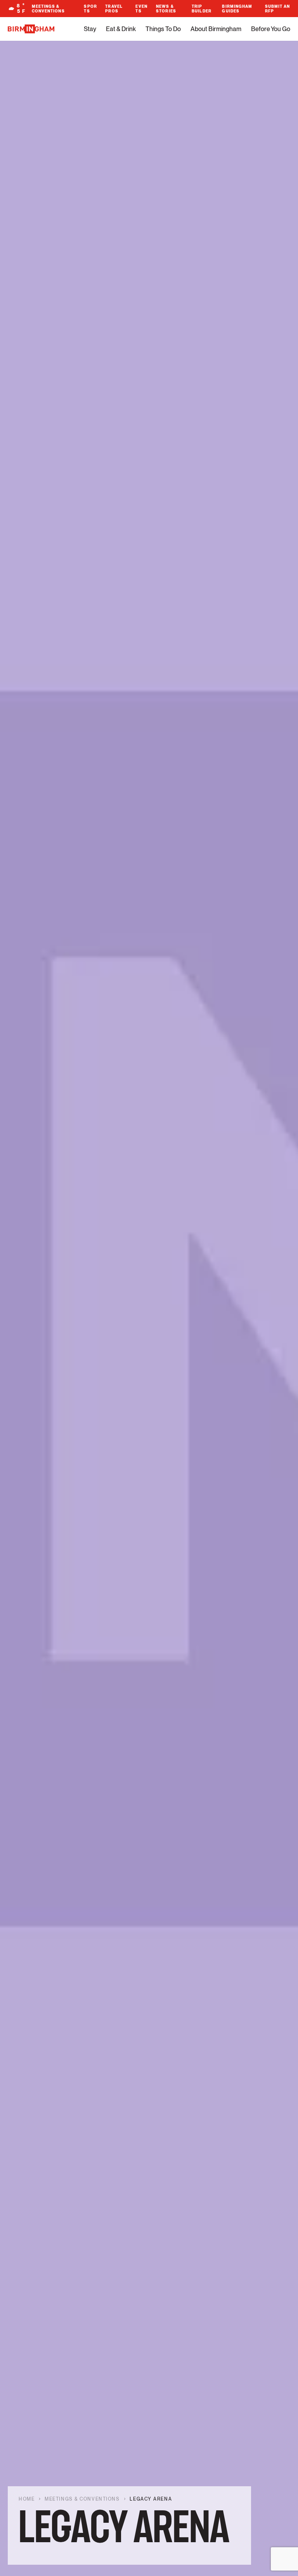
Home (27, 2499)
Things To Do (163, 29)
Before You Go (271, 29)
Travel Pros (114, 9)
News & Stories (166, 9)
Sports (90, 9)
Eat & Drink (121, 29)
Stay (90, 29)
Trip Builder (202, 9)
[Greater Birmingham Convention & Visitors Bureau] (31, 29)
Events (141, 9)
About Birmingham (216, 29)
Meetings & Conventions (48, 9)
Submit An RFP (278, 9)
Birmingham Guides (237, 9)
